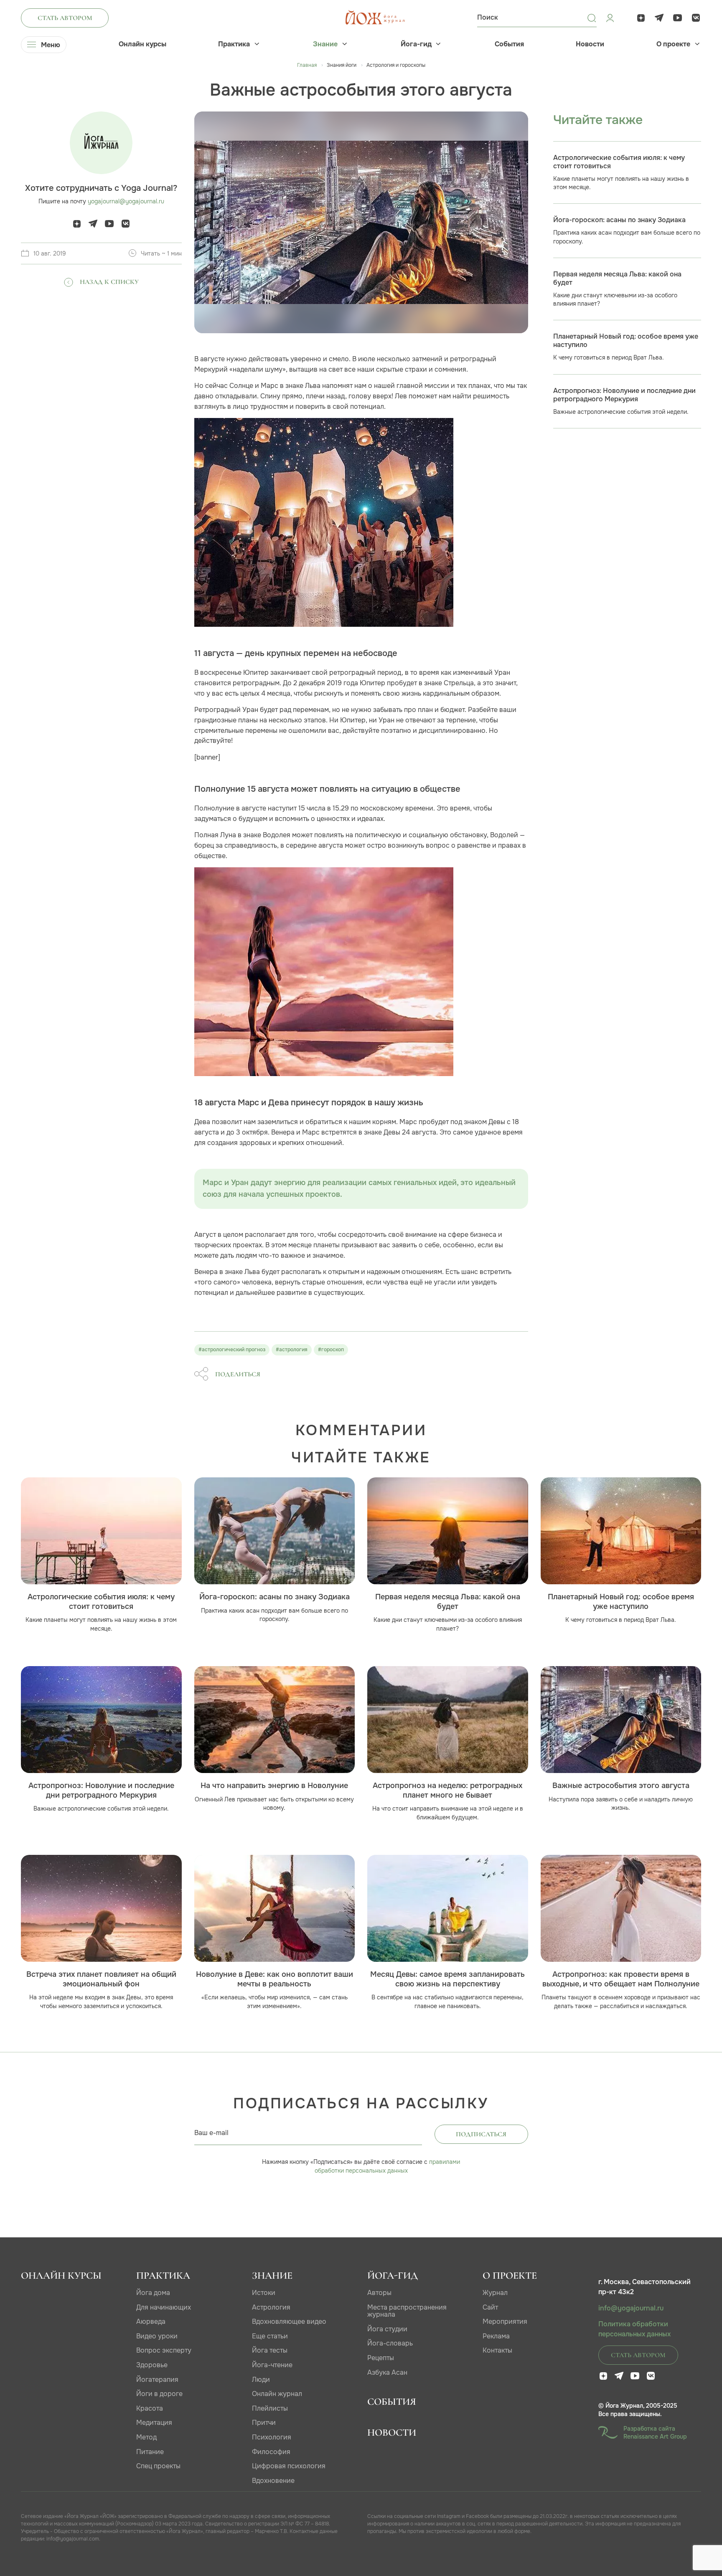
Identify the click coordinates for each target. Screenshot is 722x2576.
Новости (590, 44)
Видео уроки (157, 2336)
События (509, 44)
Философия (271, 2452)
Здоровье (152, 2365)
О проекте (673, 44)
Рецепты (381, 2358)
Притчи (264, 2423)
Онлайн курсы (142, 44)
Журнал (495, 2293)
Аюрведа (151, 2321)
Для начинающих (164, 2307)
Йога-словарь (390, 2343)
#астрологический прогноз (232, 1350)
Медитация (154, 2423)
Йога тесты (270, 2350)
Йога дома (153, 2293)
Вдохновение (273, 2481)
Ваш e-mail (211, 2133)
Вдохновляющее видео (289, 2321)
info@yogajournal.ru (631, 2308)
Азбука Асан (387, 2372)
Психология (272, 2437)
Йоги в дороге (159, 2394)
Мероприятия (505, 2321)
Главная (307, 65)
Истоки (264, 2293)
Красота (150, 2408)
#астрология (292, 1350)
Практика (234, 44)
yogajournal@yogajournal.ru (126, 201)
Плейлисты (270, 2408)
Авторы (379, 2293)
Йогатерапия (157, 2380)
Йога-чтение (272, 2365)
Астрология (271, 2307)
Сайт (490, 2307)
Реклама (496, 2336)
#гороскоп (331, 1350)
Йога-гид (416, 44)
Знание (325, 44)
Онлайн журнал (277, 2394)
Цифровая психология (289, 2466)
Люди (261, 2380)
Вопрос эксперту (164, 2350)
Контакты (497, 2350)
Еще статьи (270, 2336)
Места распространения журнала (407, 2311)
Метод (146, 2437)
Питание (150, 2452)
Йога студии (387, 2329)
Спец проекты (158, 2466)
